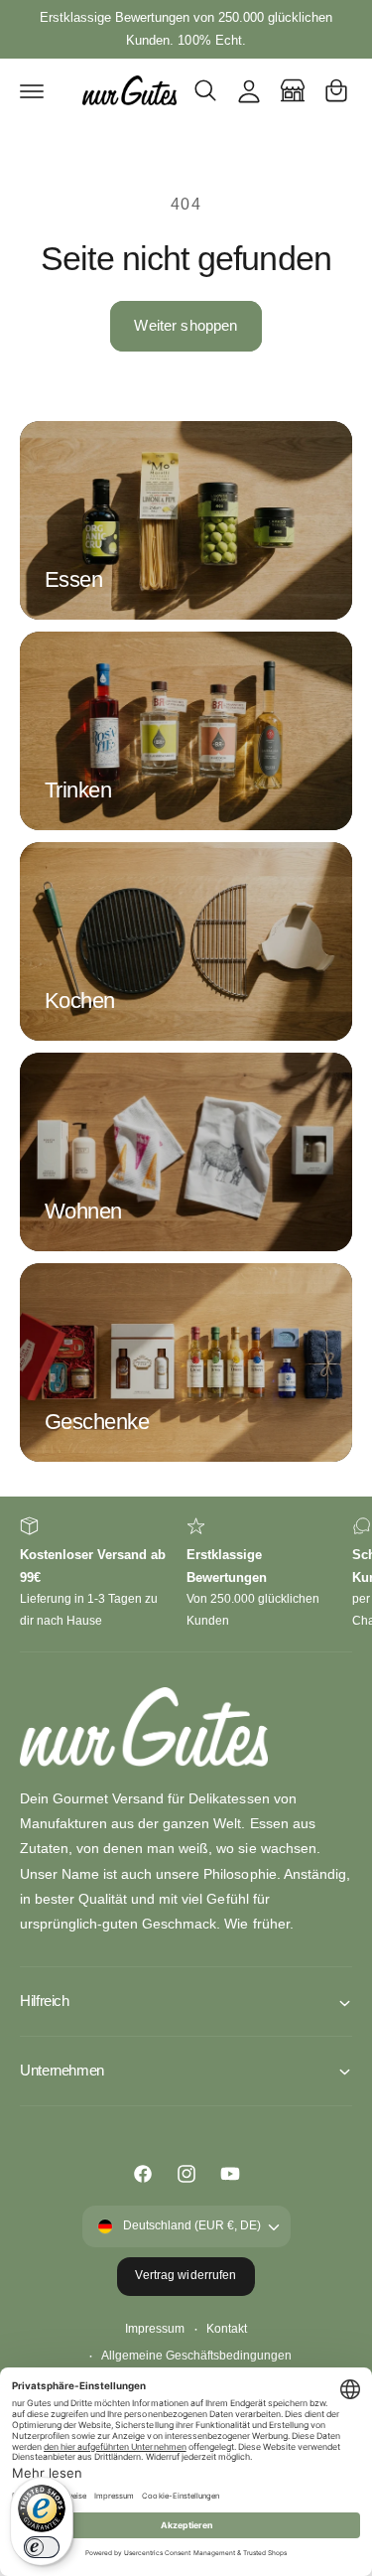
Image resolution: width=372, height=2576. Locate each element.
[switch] (42, 2547)
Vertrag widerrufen (186, 2275)
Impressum (155, 2329)
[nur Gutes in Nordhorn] (293, 90)
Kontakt (227, 2329)
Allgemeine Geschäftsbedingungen (196, 2356)
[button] (32, 90)
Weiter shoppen (186, 325)
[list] (186, 1574)
